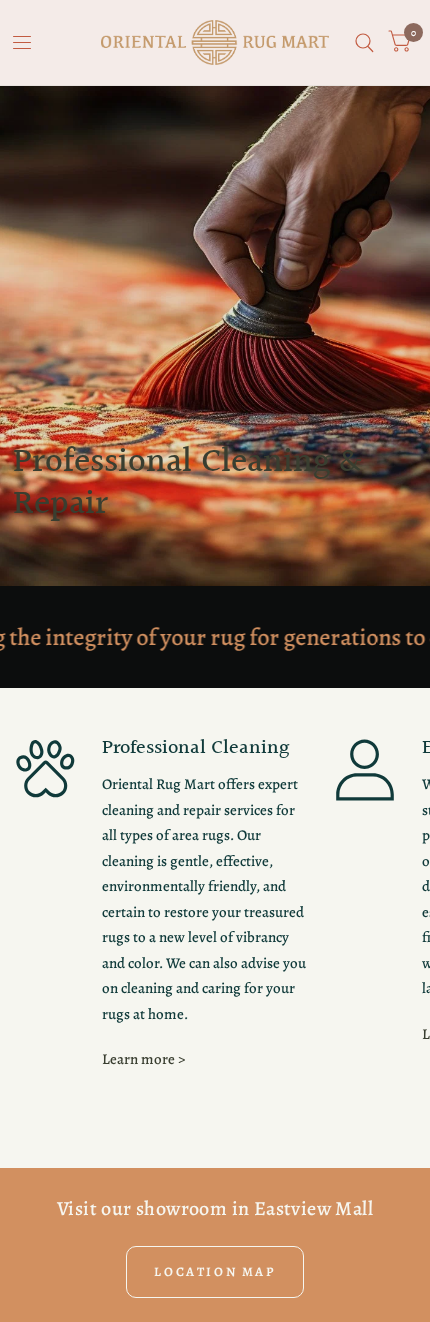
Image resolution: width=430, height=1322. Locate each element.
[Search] (364, 42)
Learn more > (143, 1059)
